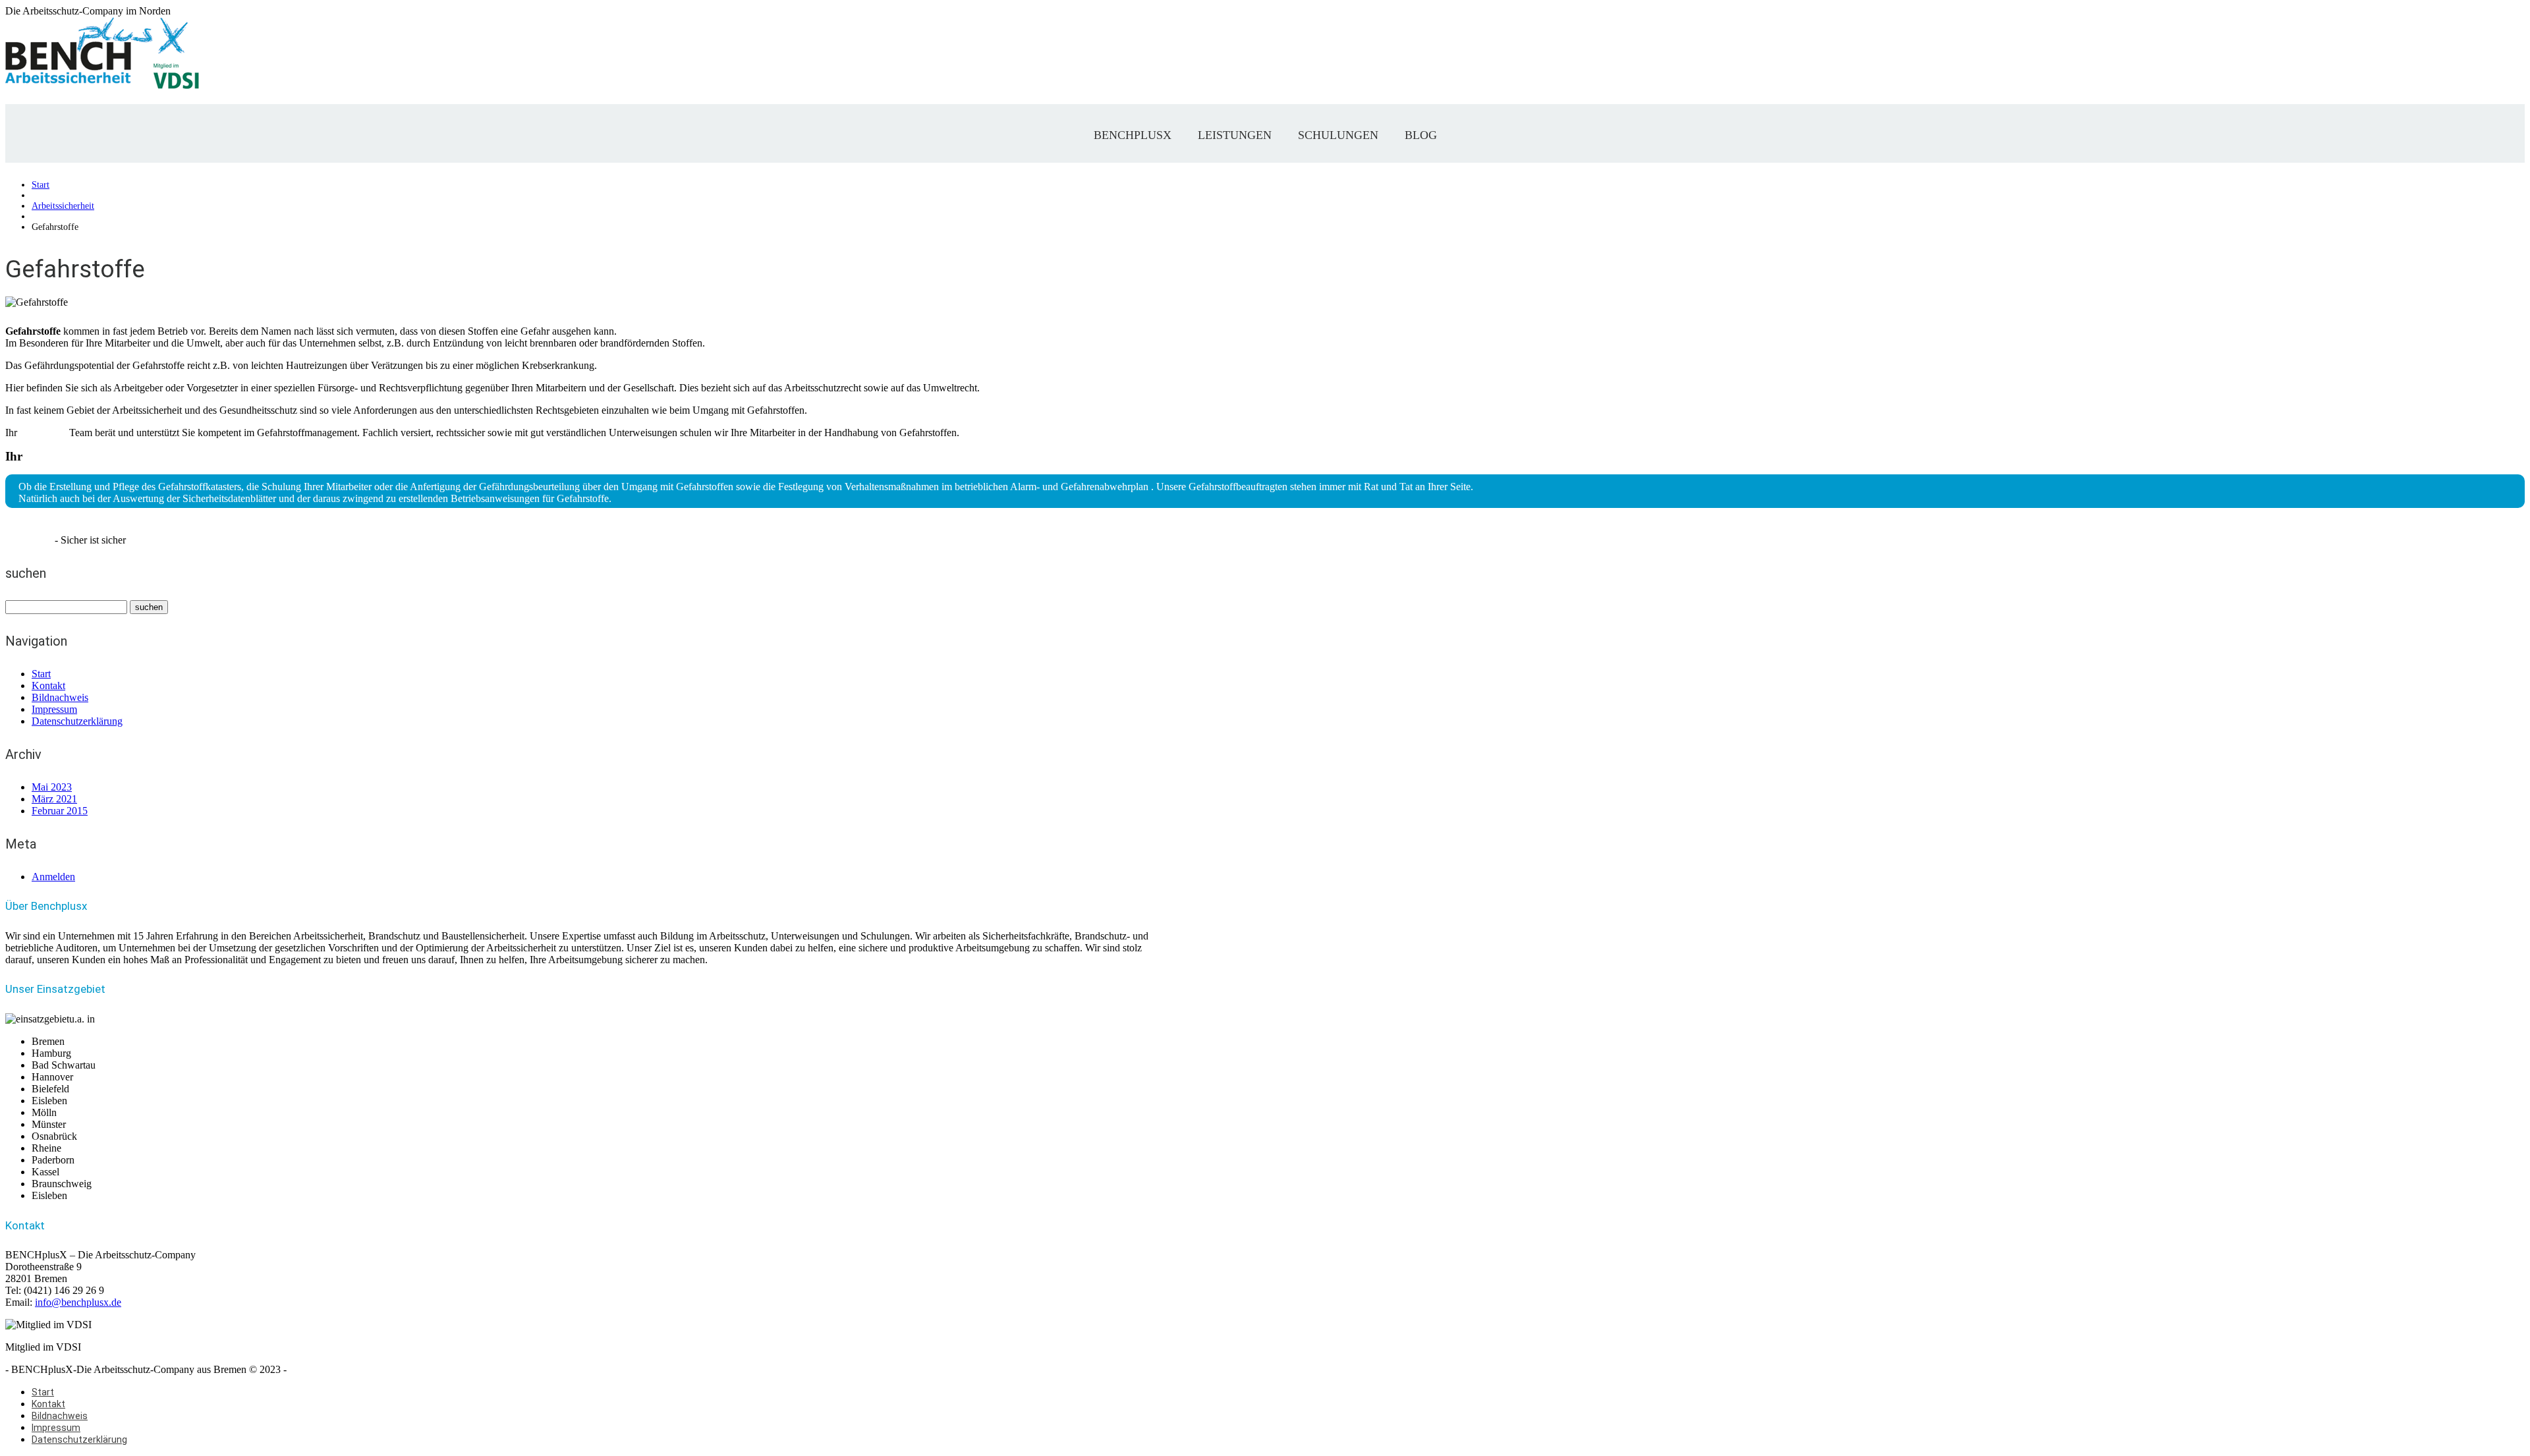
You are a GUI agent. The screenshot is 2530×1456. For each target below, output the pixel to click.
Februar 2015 (60, 811)
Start (41, 185)
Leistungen (1235, 135)
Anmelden (53, 877)
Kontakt (48, 686)
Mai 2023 (52, 787)
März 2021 (54, 799)
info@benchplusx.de (78, 1302)
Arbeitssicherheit (63, 206)
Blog (1421, 135)
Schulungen (1338, 135)
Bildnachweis (60, 697)
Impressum (54, 709)
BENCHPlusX (1133, 135)
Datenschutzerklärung (77, 721)
